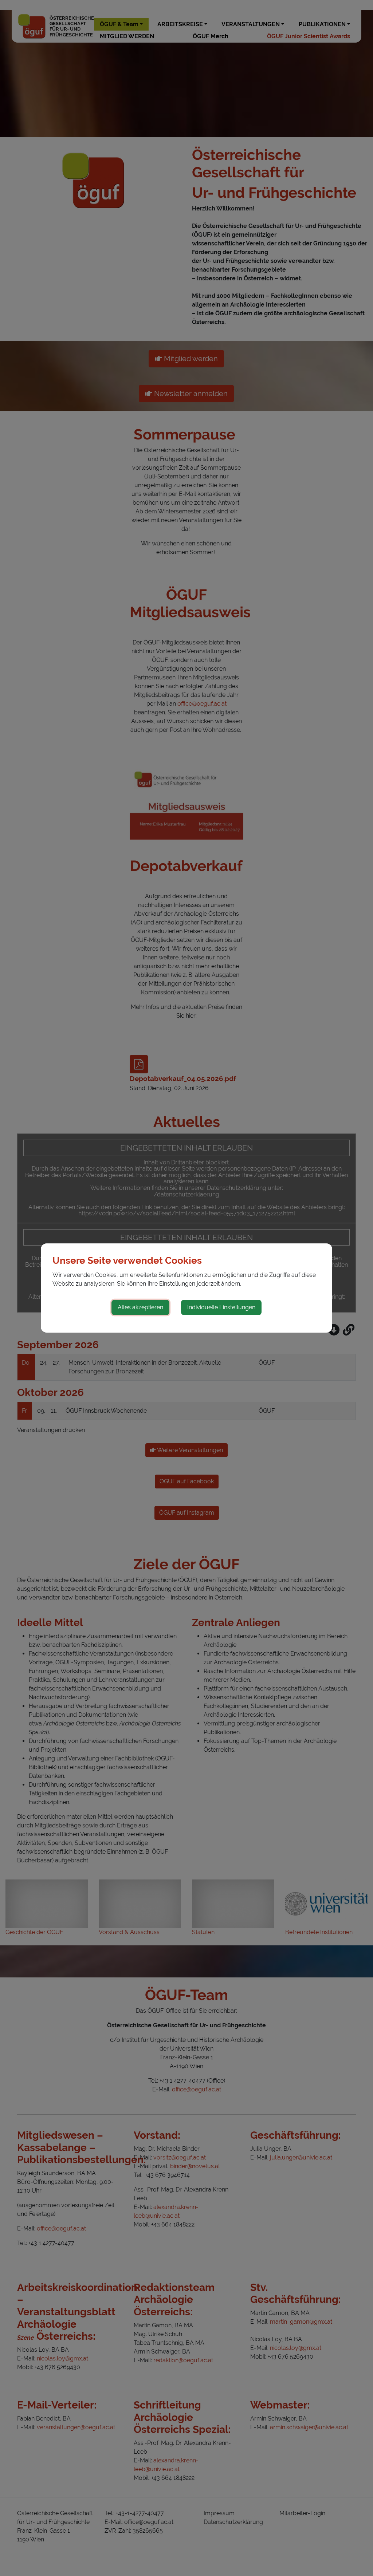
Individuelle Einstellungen (221, 1307)
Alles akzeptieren (140, 1307)
